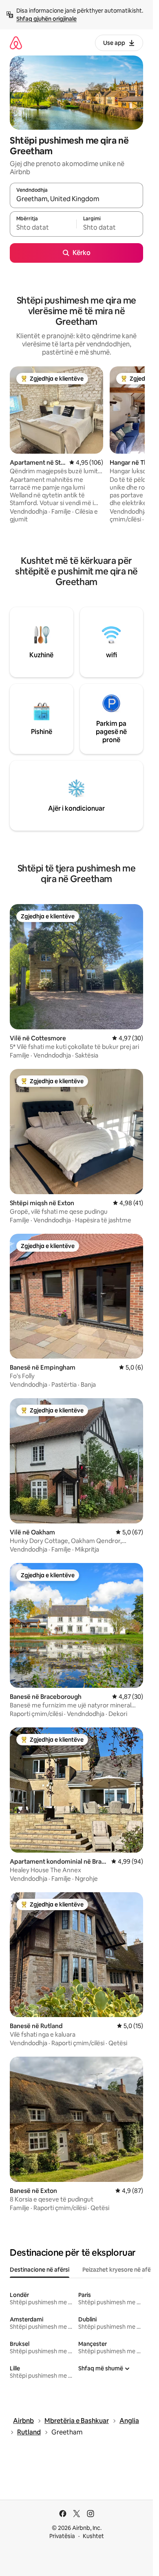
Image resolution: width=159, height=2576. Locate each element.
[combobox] (76, 199)
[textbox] (43, 228)
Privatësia (62, 2536)
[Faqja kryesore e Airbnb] (16, 43)
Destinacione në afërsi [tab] (40, 2270)
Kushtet (93, 2536)
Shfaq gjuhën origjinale (46, 19)
